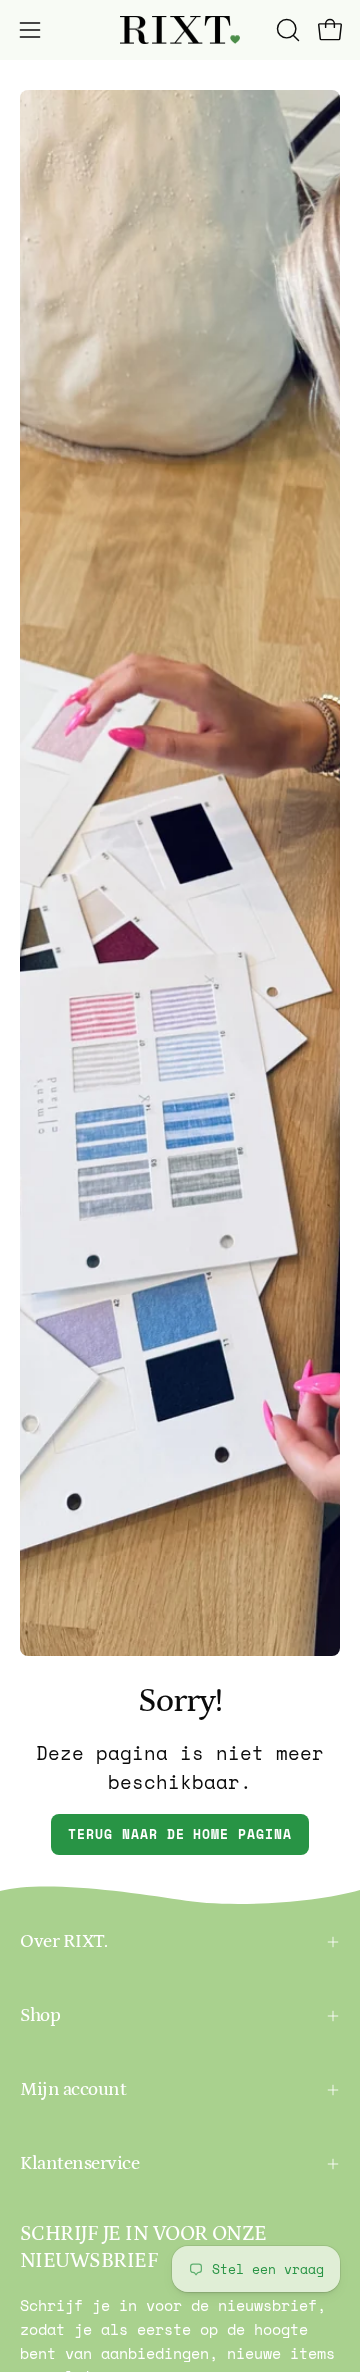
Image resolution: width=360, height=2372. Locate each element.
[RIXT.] (180, 30)
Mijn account (73, 2089)
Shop (40, 2015)
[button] (286, 30)
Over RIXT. (63, 1941)
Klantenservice (79, 2163)
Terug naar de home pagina (180, 1834)
